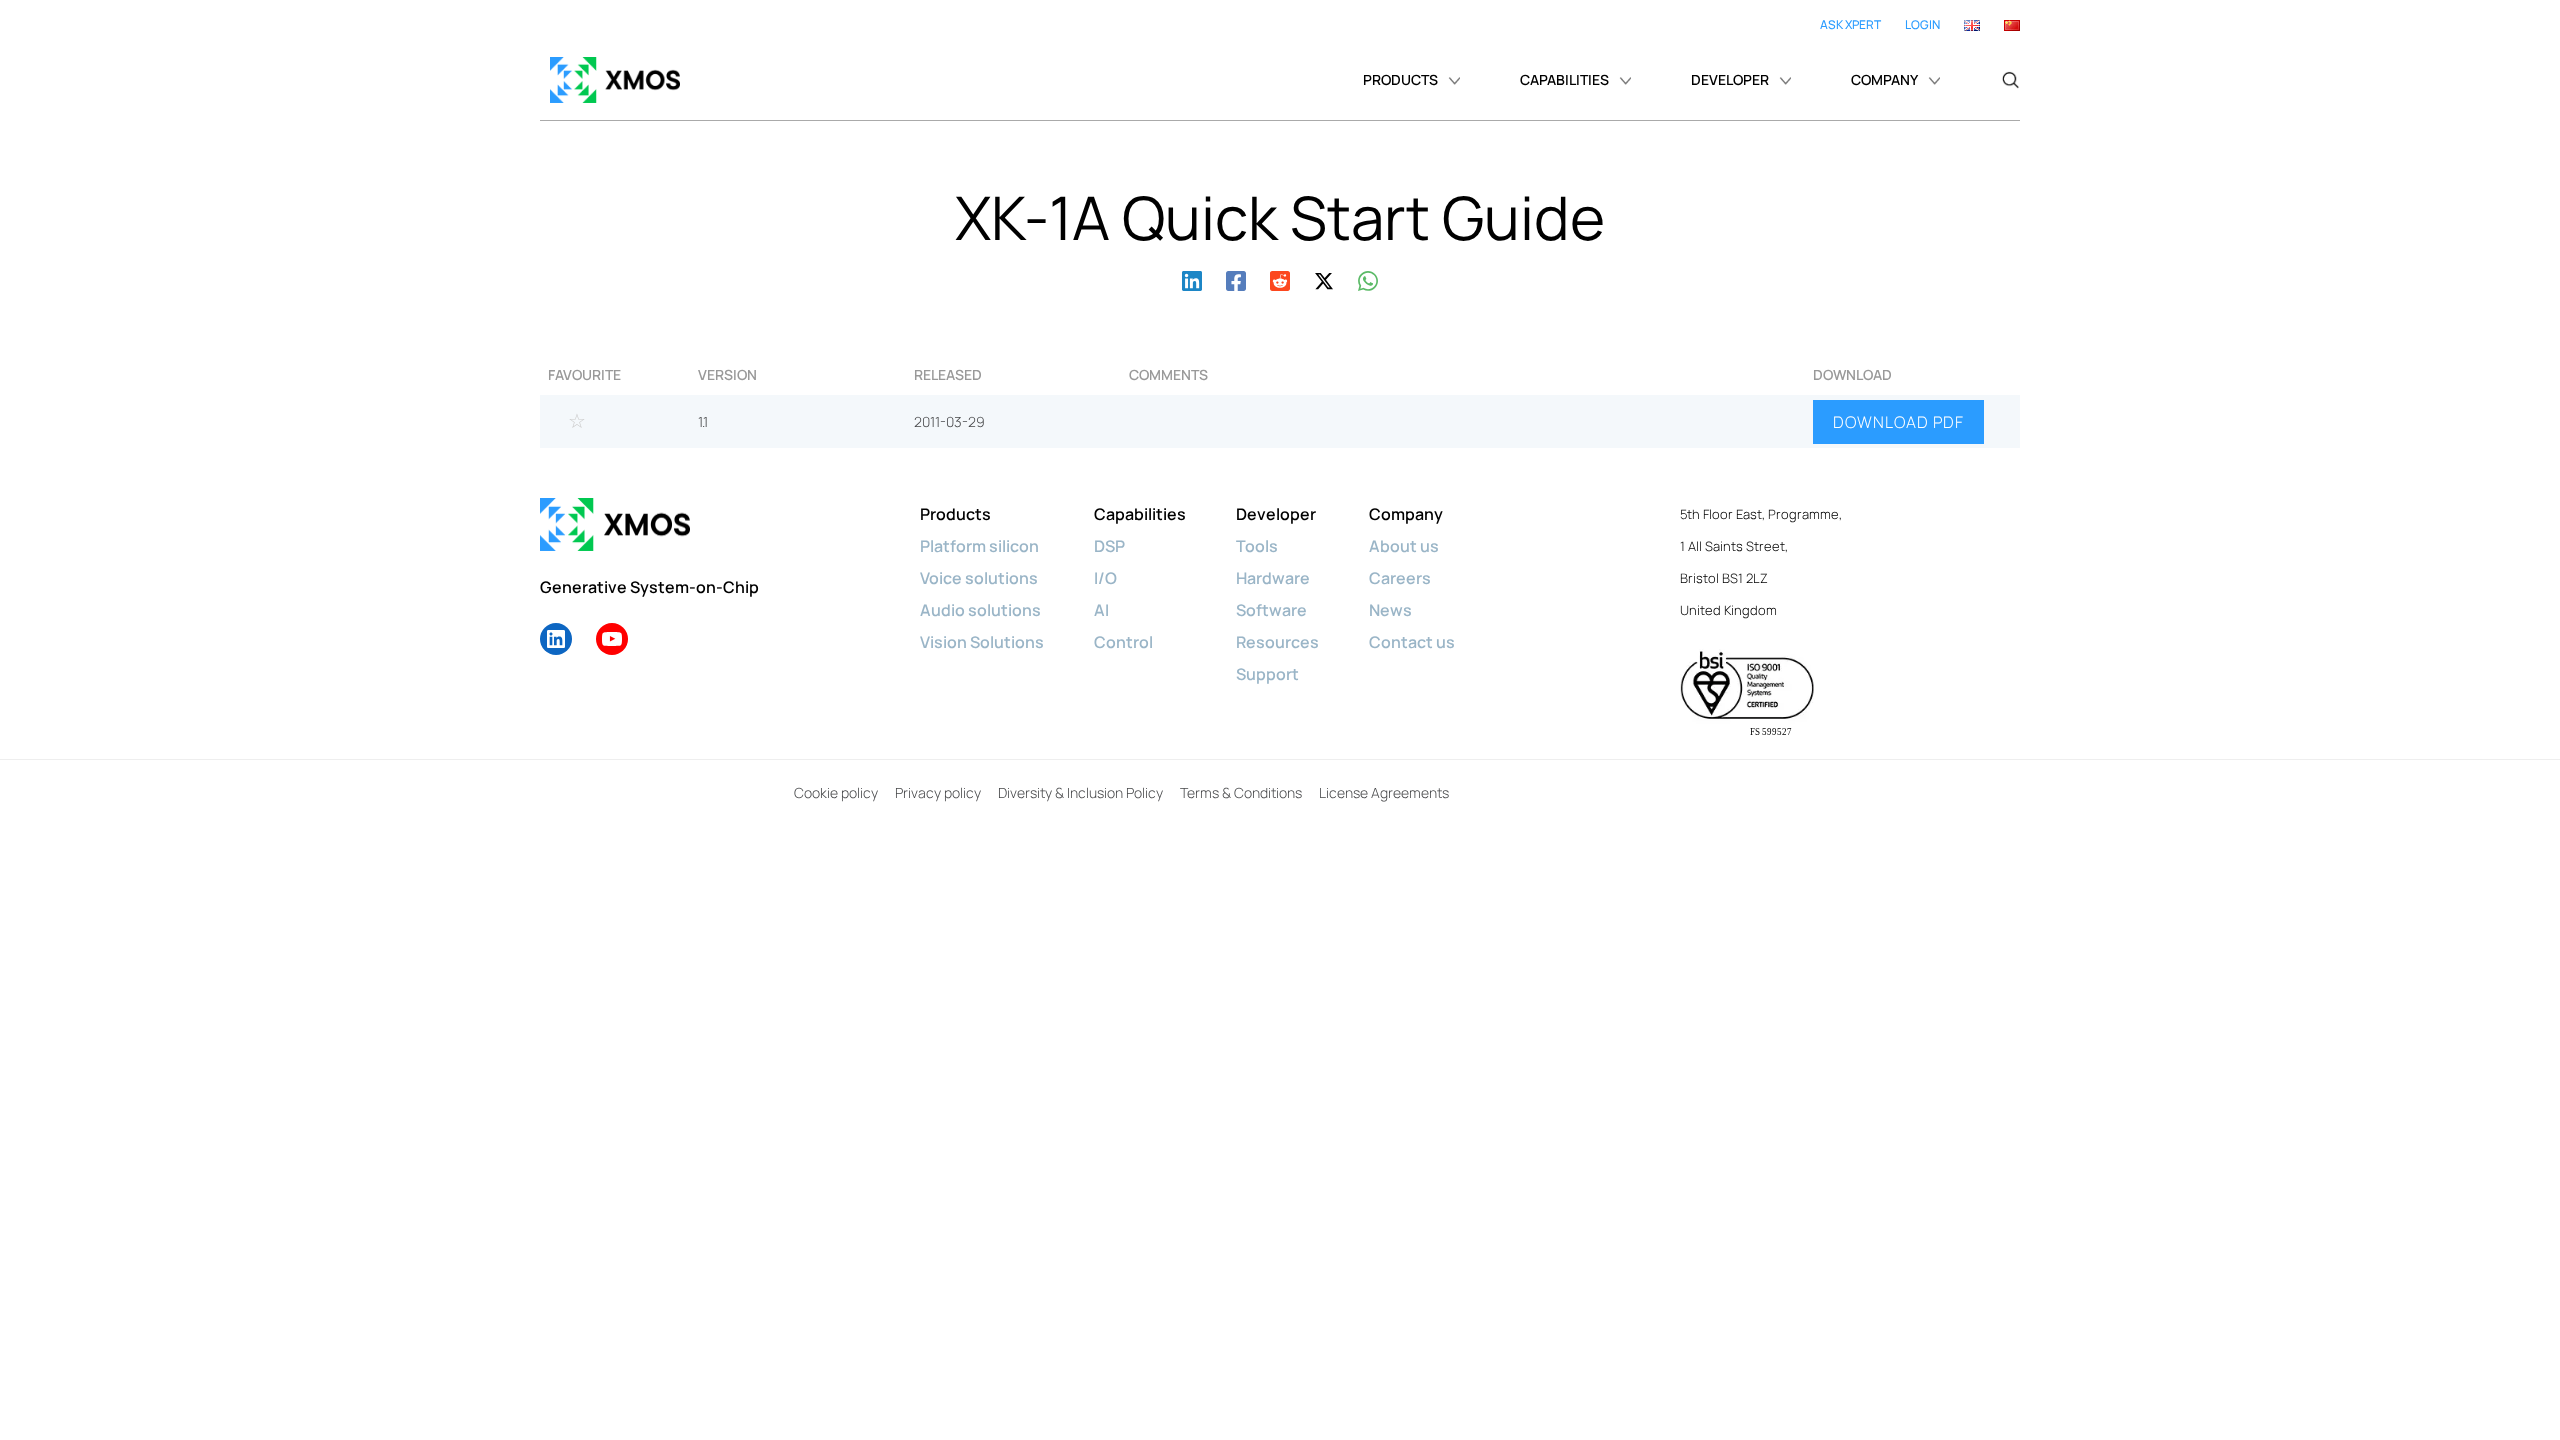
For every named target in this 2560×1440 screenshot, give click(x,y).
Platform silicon (979, 546)
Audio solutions (980, 610)
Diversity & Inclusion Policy (1080, 792)
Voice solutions (979, 578)
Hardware (1273, 578)
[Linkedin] (1192, 278)
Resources (1277, 642)
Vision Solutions (982, 642)
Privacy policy (938, 792)
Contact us (1412, 642)
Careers (1400, 578)
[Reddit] (1280, 278)
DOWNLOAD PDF (1898, 422)
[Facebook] (1236, 278)
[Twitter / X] (1324, 278)
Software (1271, 610)
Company (1406, 514)
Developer (1276, 514)
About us (1404, 546)
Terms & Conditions (1241, 792)
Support (1267, 674)
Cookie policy (836, 792)
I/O (1105, 578)
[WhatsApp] (1368, 278)
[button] (2010, 80)
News (1390, 610)
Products (955, 514)
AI (1101, 610)
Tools (1257, 546)
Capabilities (1140, 514)
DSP (1109, 546)
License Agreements (1384, 792)
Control (1123, 642)
